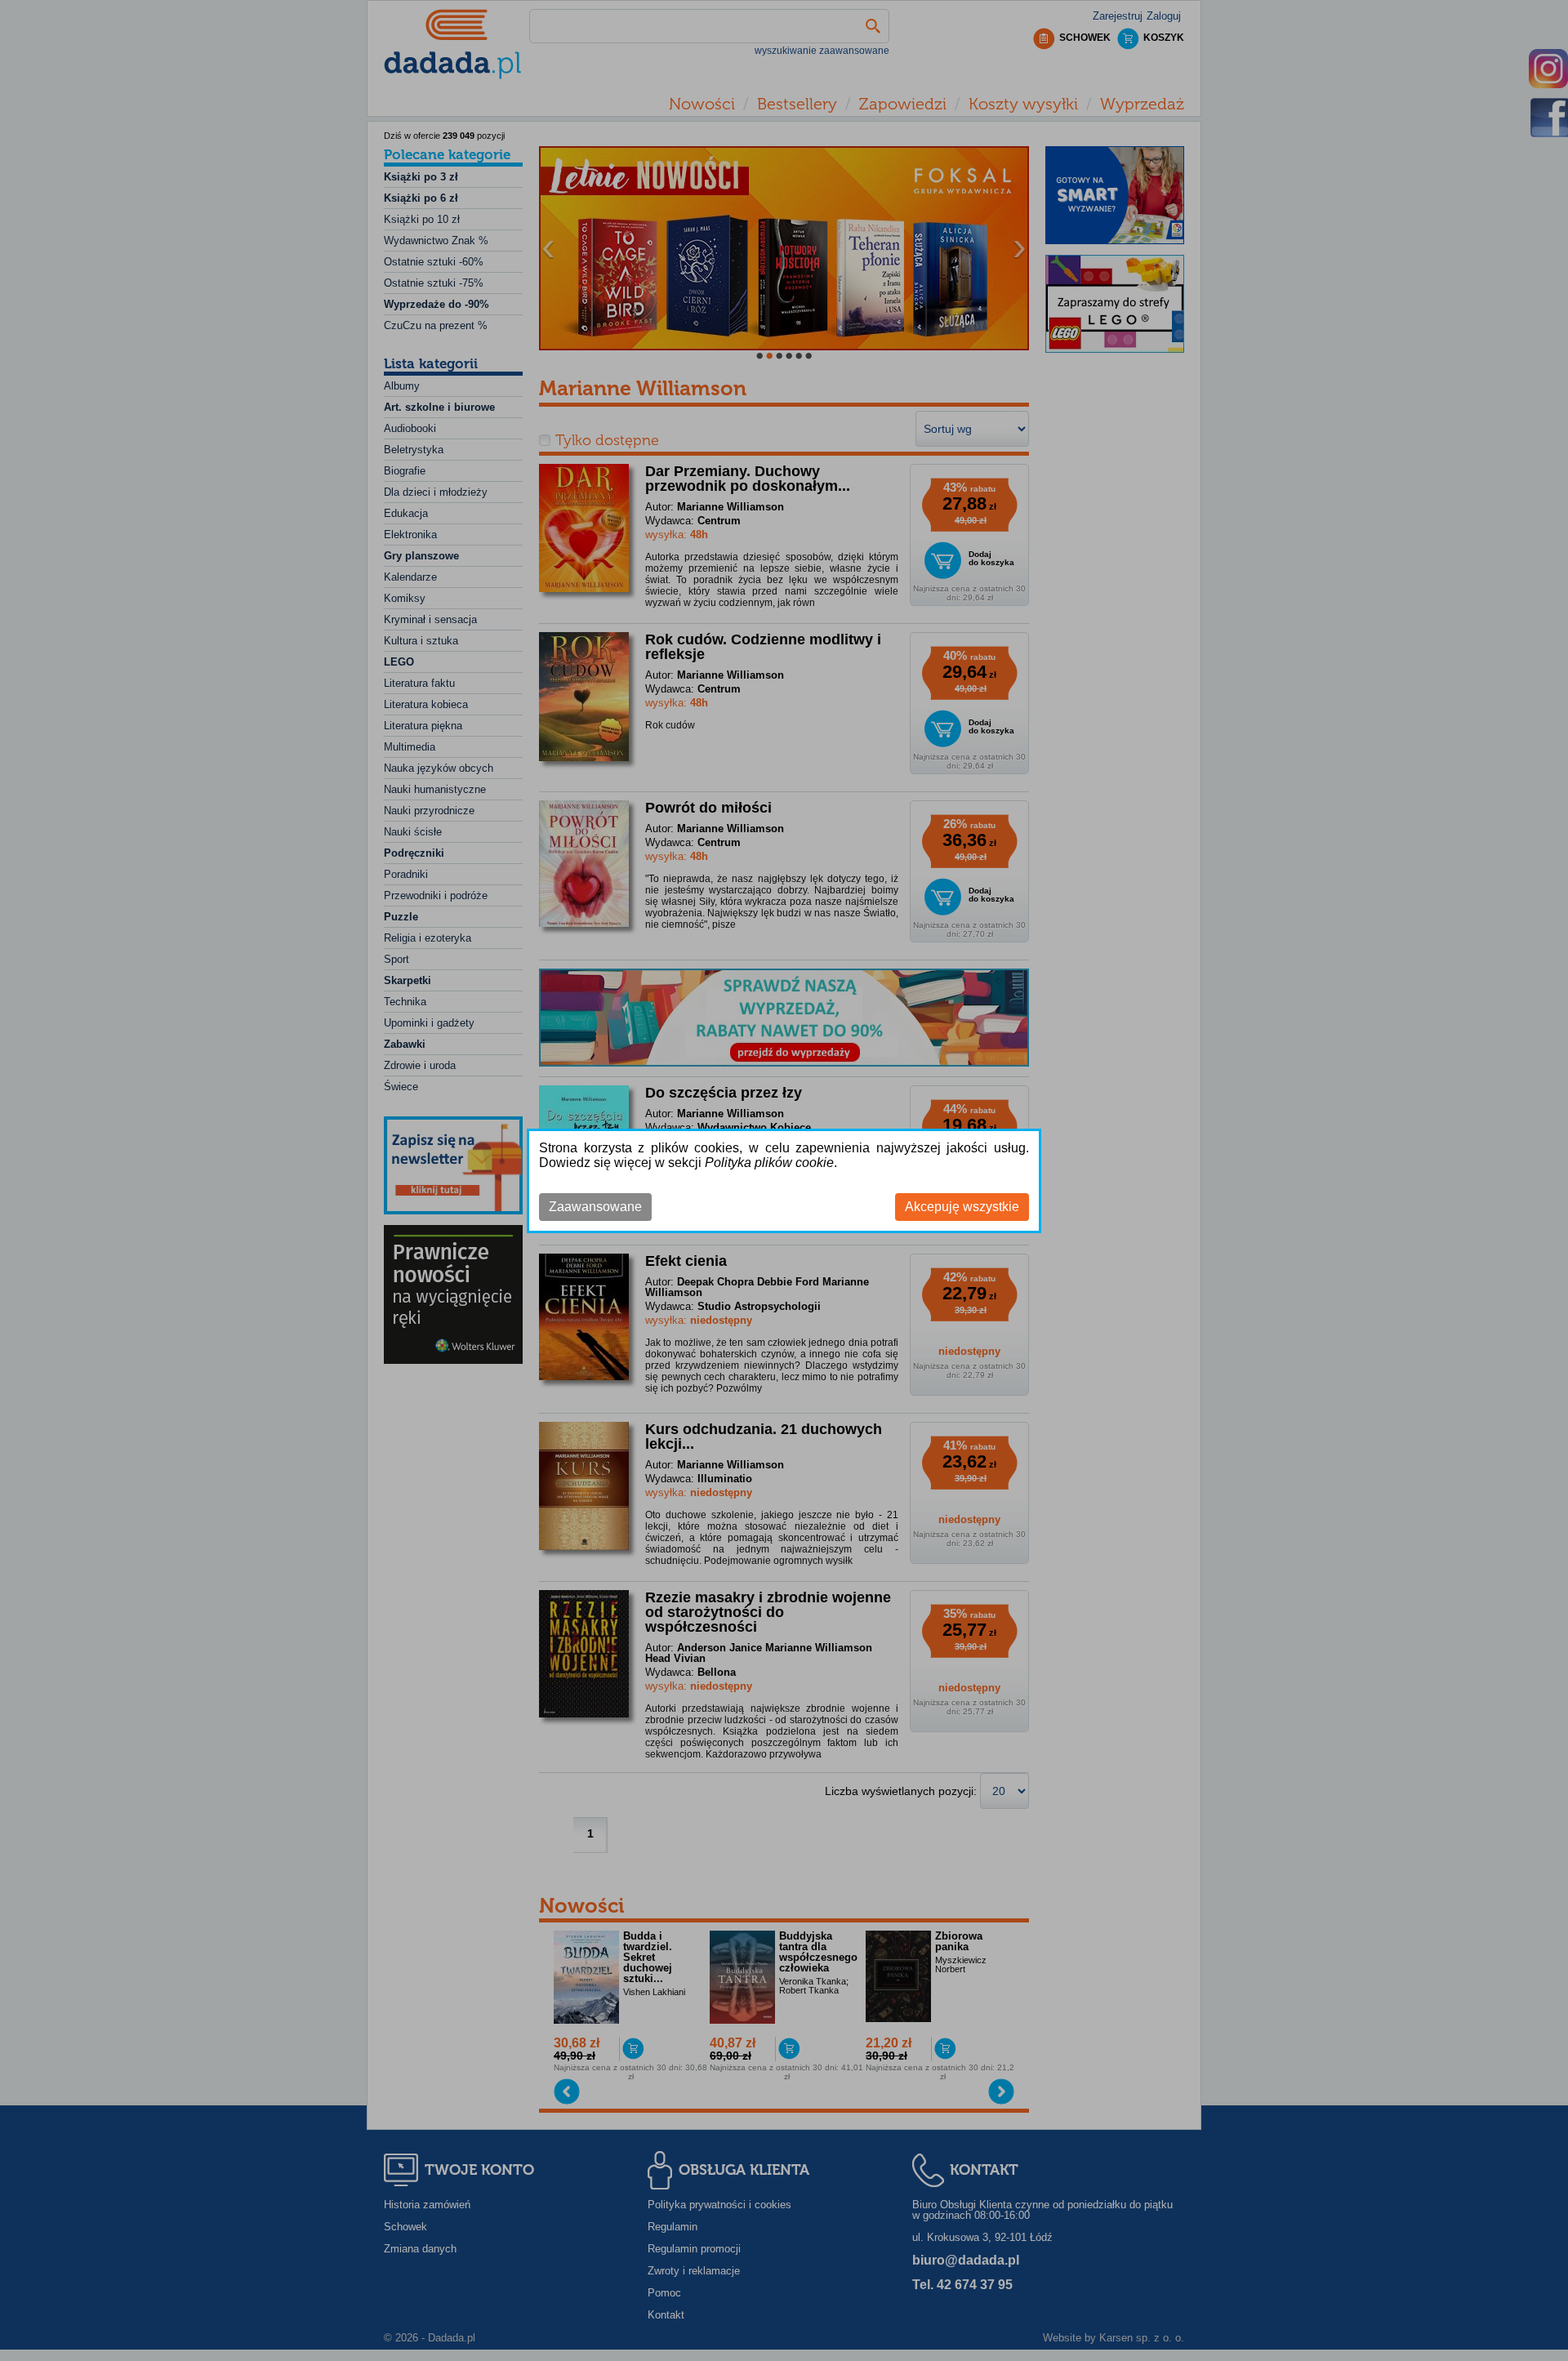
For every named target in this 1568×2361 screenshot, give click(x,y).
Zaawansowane (595, 1207)
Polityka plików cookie (769, 1163)
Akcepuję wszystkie (962, 1207)
